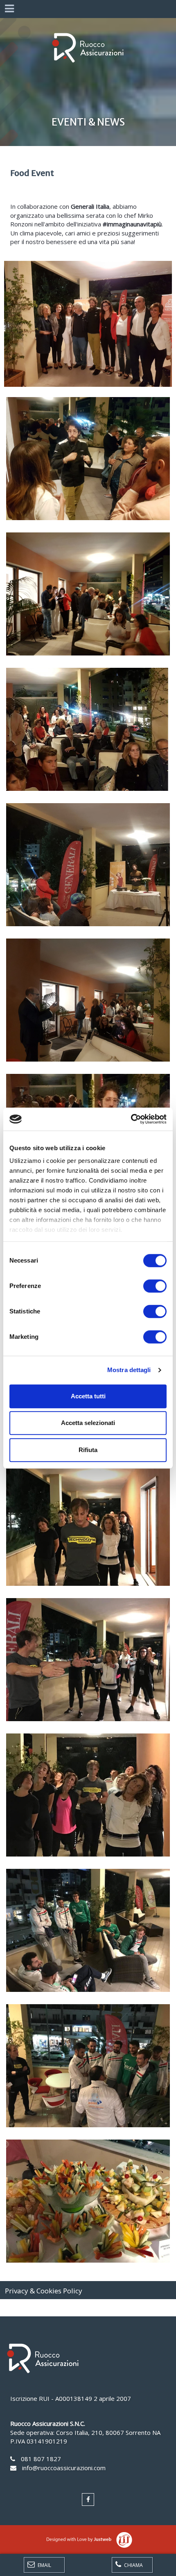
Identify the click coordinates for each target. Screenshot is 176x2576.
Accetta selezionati (88, 1423)
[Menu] (9, 9)
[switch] (155, 1286)
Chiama (133, 2565)
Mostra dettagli (129, 1370)
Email (44, 2565)
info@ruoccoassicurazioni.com (64, 2468)
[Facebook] (88, 2499)
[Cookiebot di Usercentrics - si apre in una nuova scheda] (131, 1119)
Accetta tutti (88, 1396)
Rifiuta (88, 1450)
